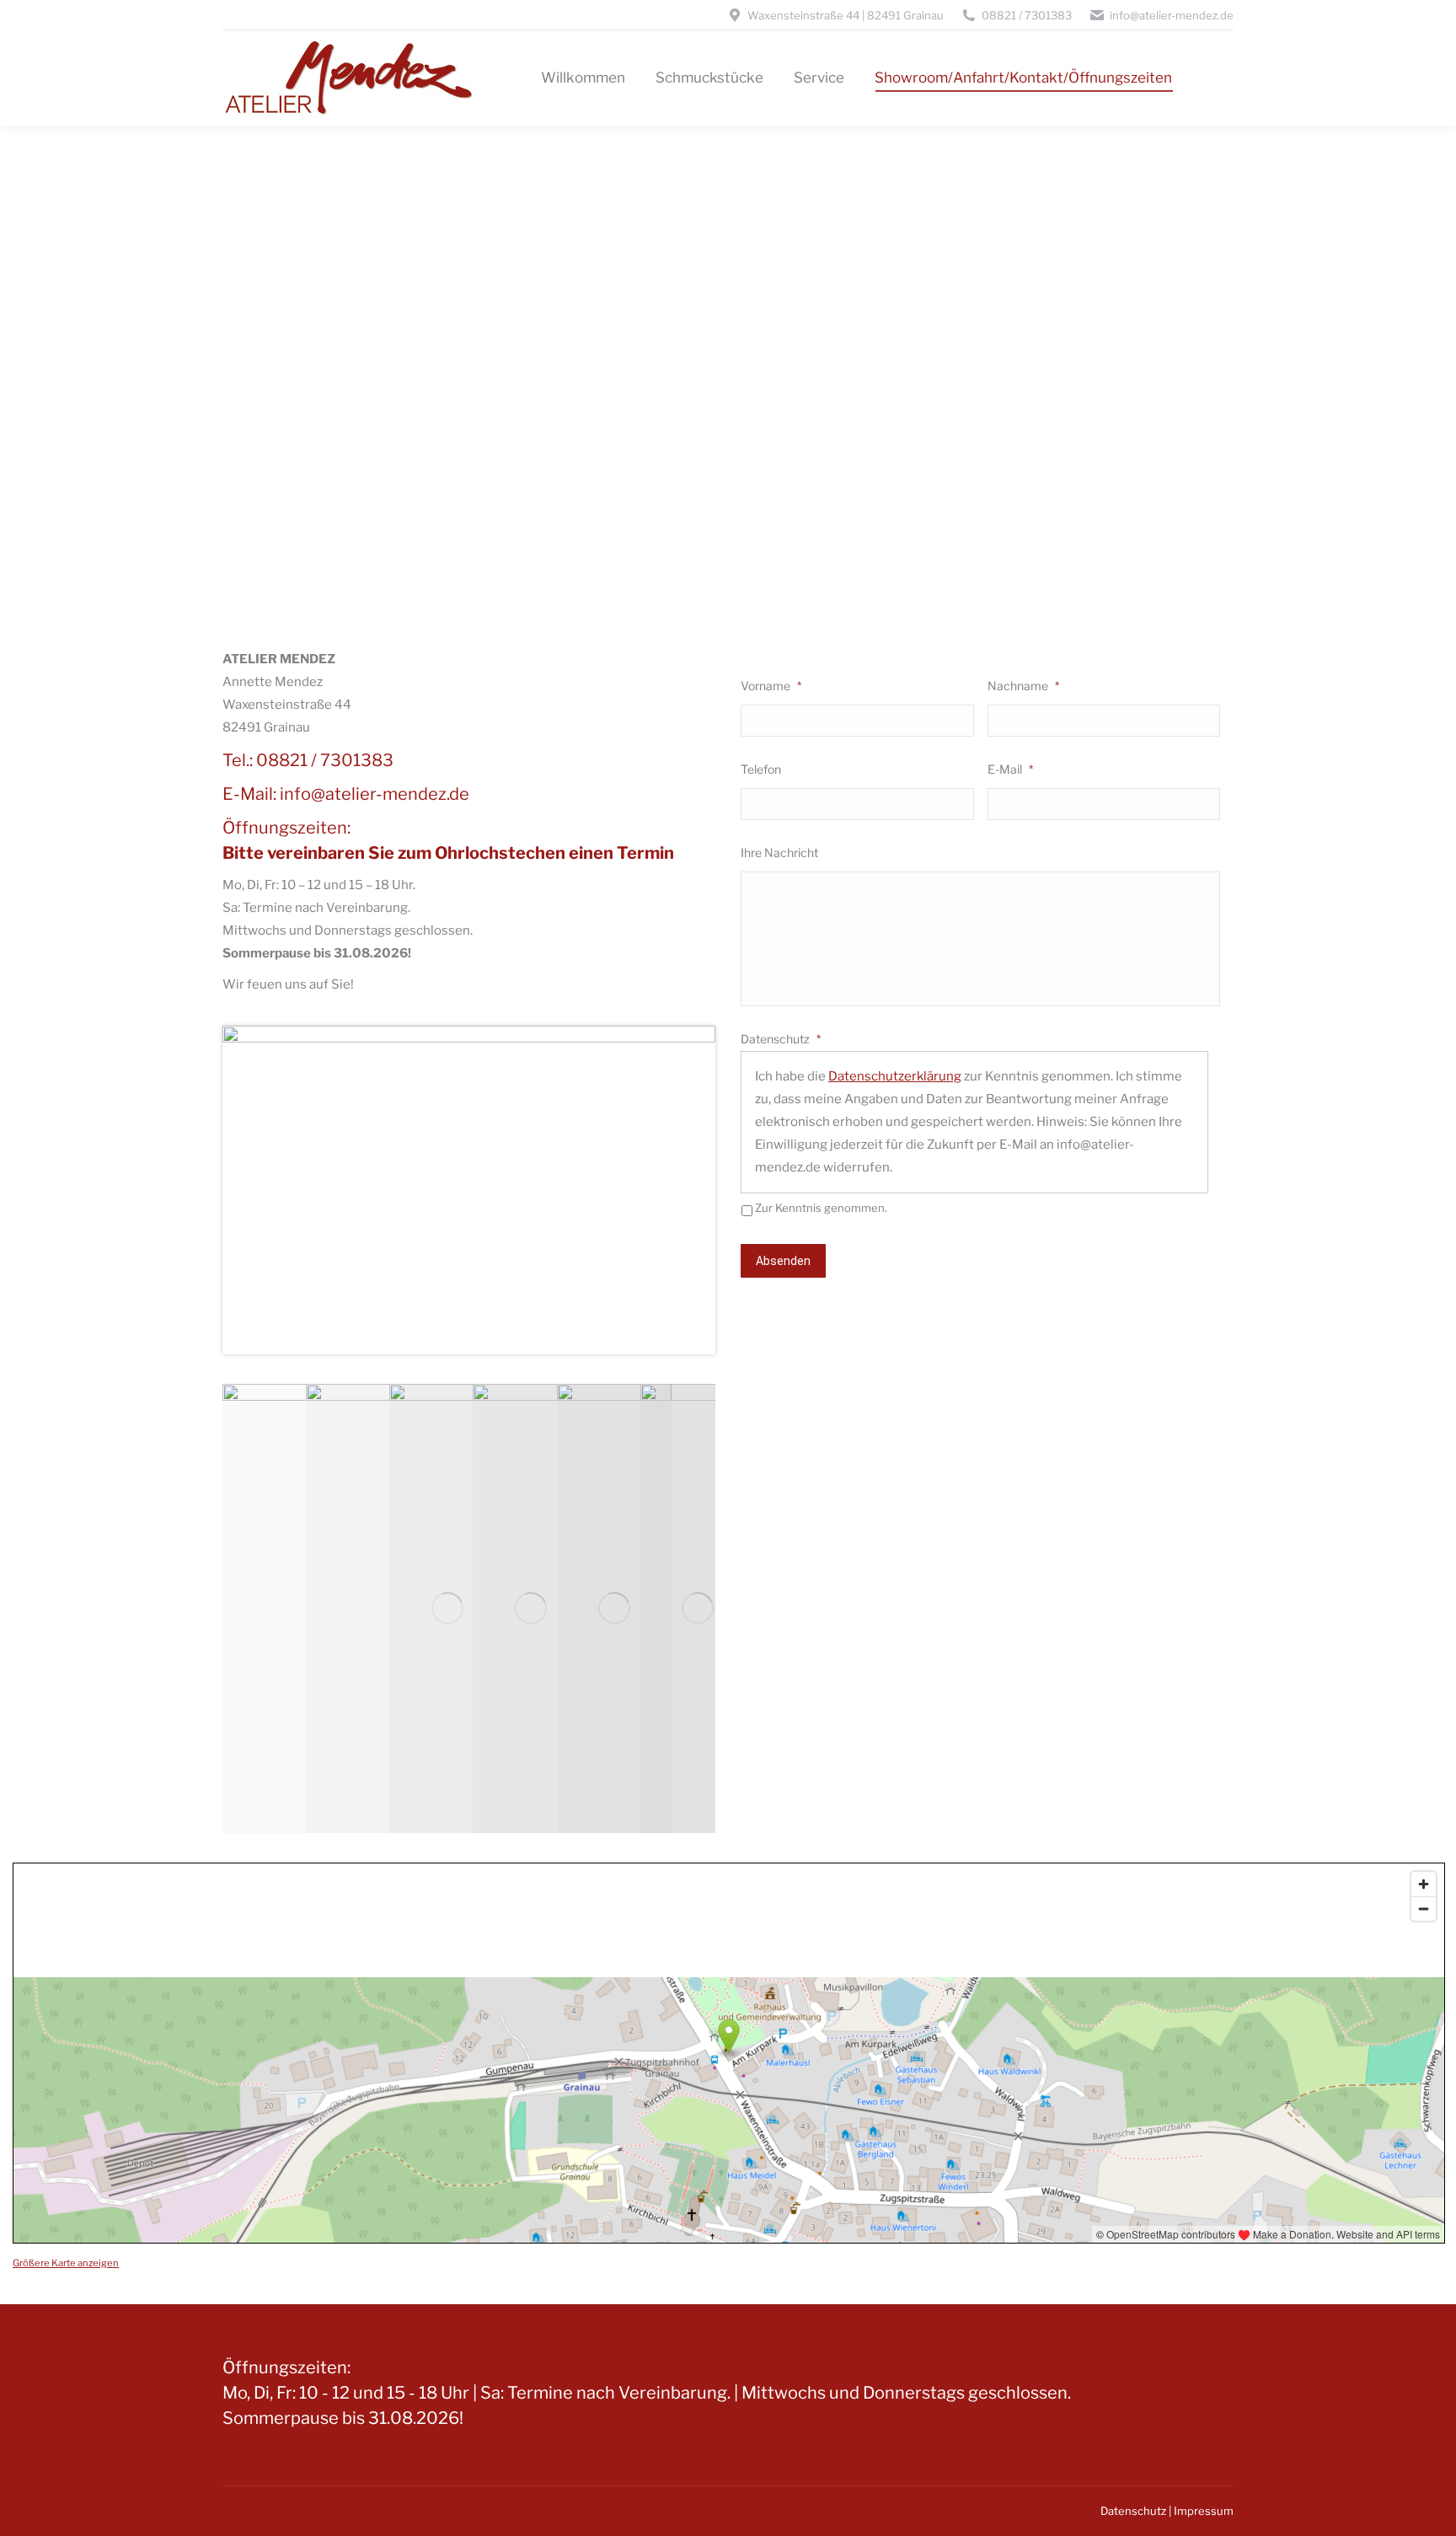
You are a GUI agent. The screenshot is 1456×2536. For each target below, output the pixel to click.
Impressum (1204, 2511)
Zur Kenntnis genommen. (821, 1208)
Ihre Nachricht (779, 852)
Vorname (771, 686)
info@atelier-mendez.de (375, 794)
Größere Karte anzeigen (66, 2263)
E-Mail (1010, 769)
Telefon (761, 769)
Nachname (1023, 686)
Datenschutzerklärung (895, 1076)
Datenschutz (781, 1039)
